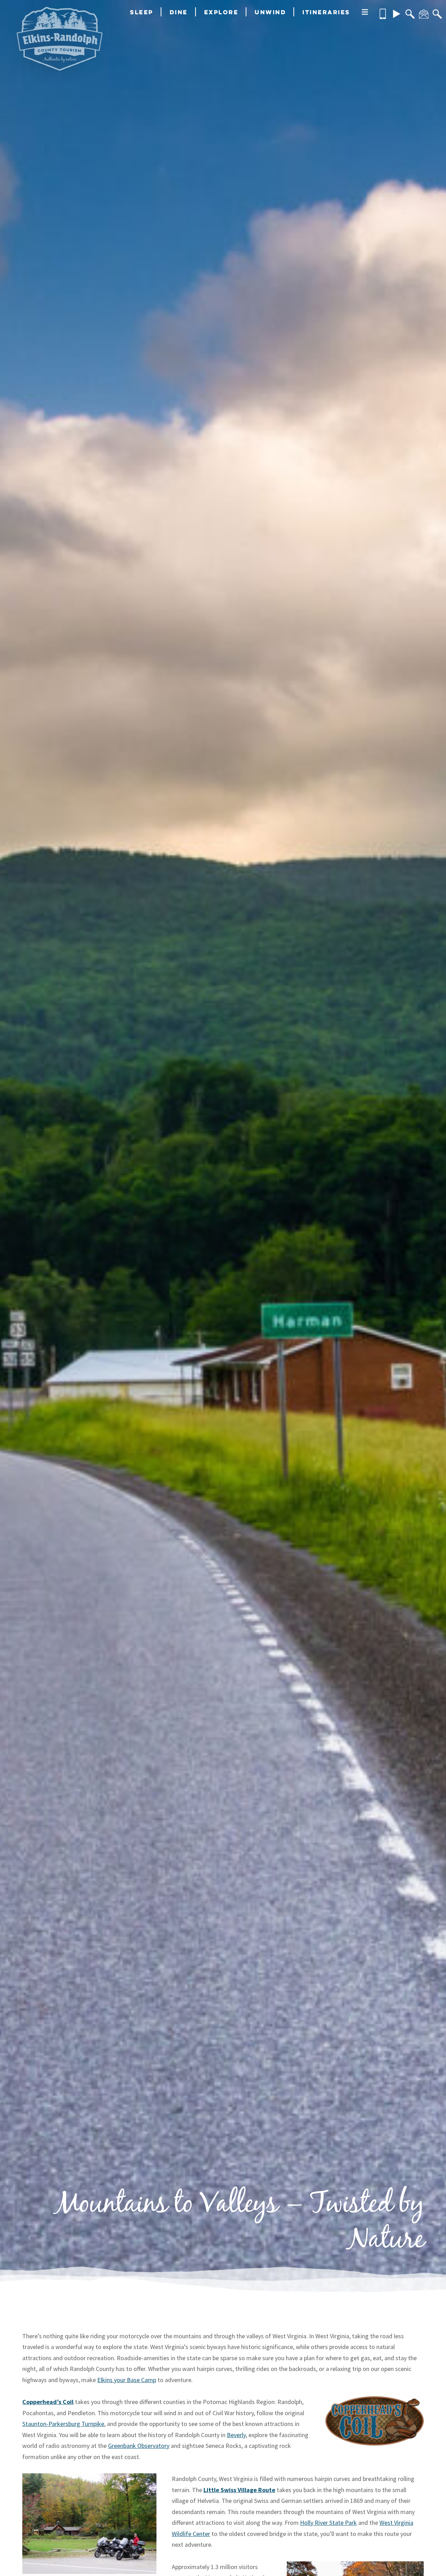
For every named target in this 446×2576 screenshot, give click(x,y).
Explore (221, 12)
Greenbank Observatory (139, 2446)
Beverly (236, 2435)
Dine (179, 12)
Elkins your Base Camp (127, 2380)
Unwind (270, 12)
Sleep (142, 12)
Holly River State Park (328, 2523)
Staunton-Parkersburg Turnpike (63, 2424)
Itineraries (326, 12)
